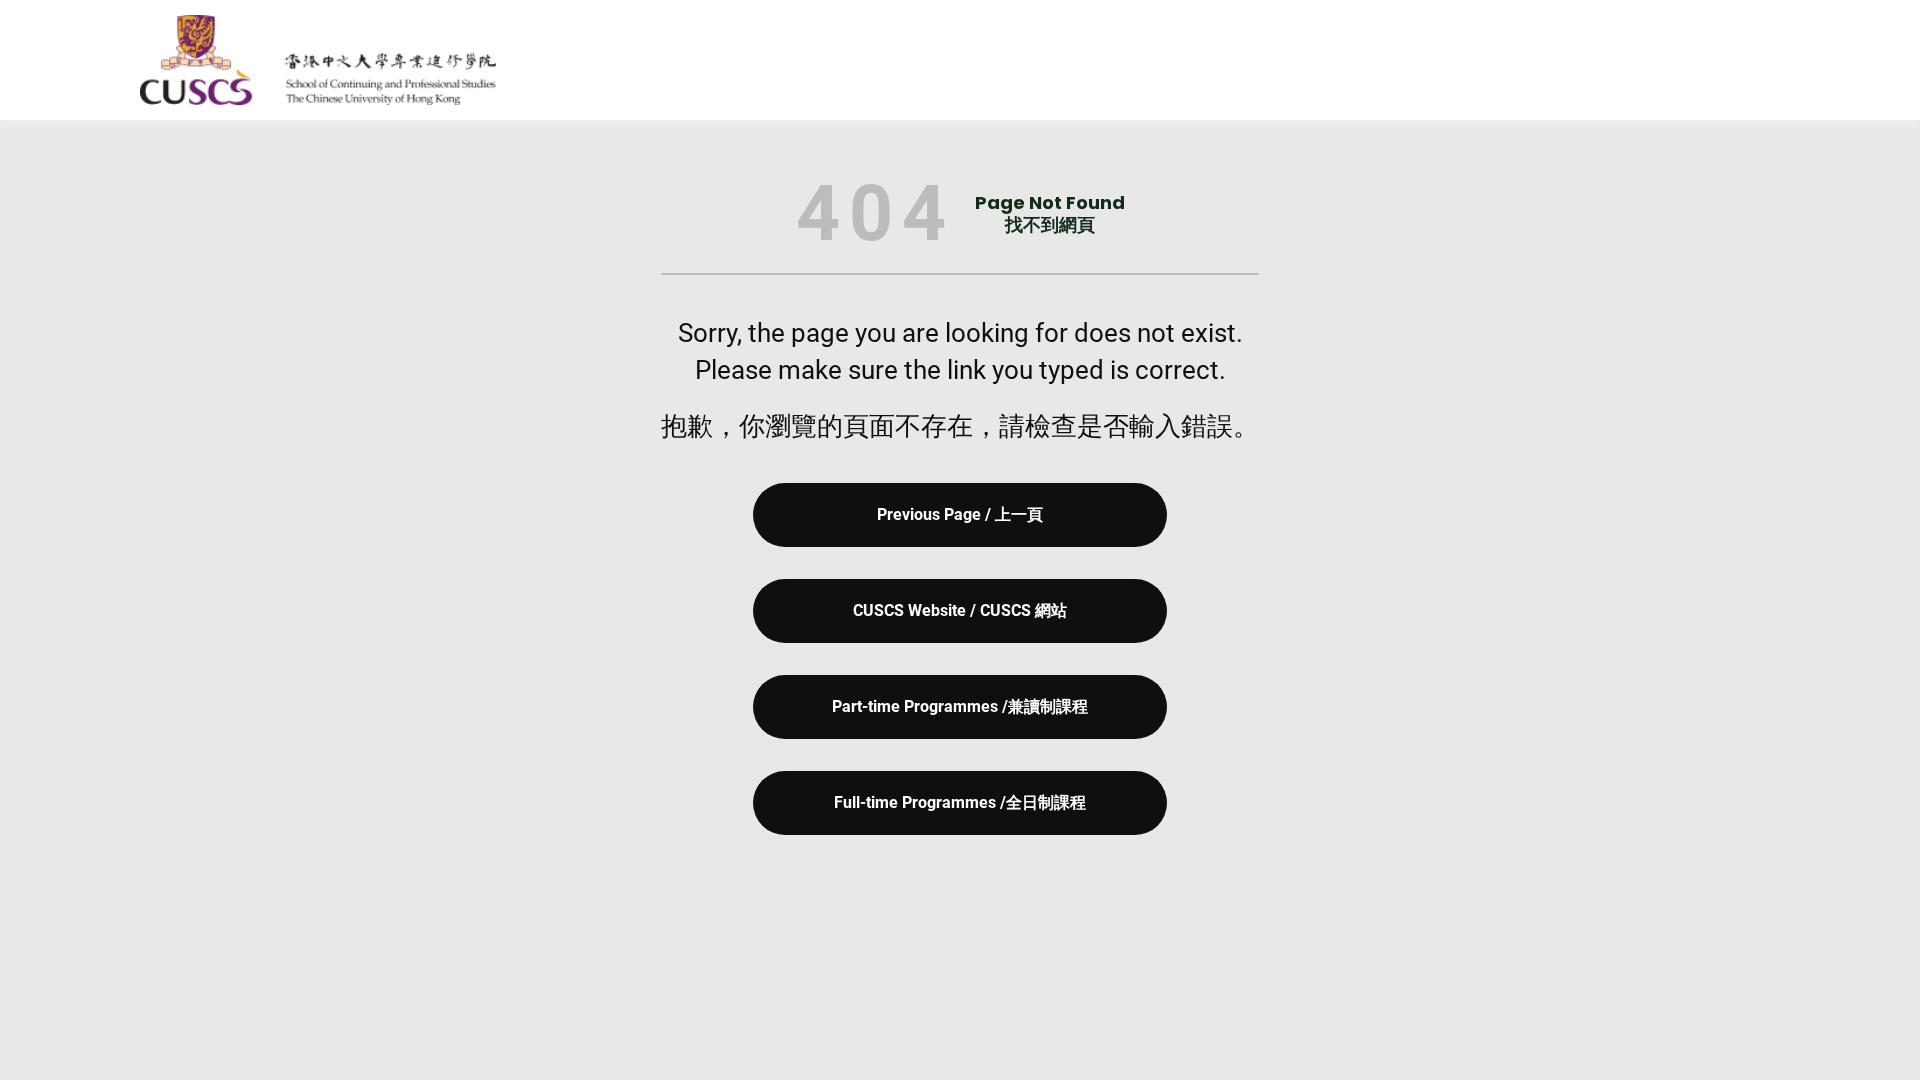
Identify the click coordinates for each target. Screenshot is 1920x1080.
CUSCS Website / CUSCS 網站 (960, 610)
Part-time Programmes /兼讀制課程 (960, 706)
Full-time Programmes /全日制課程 (960, 802)
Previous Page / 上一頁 (960, 514)
